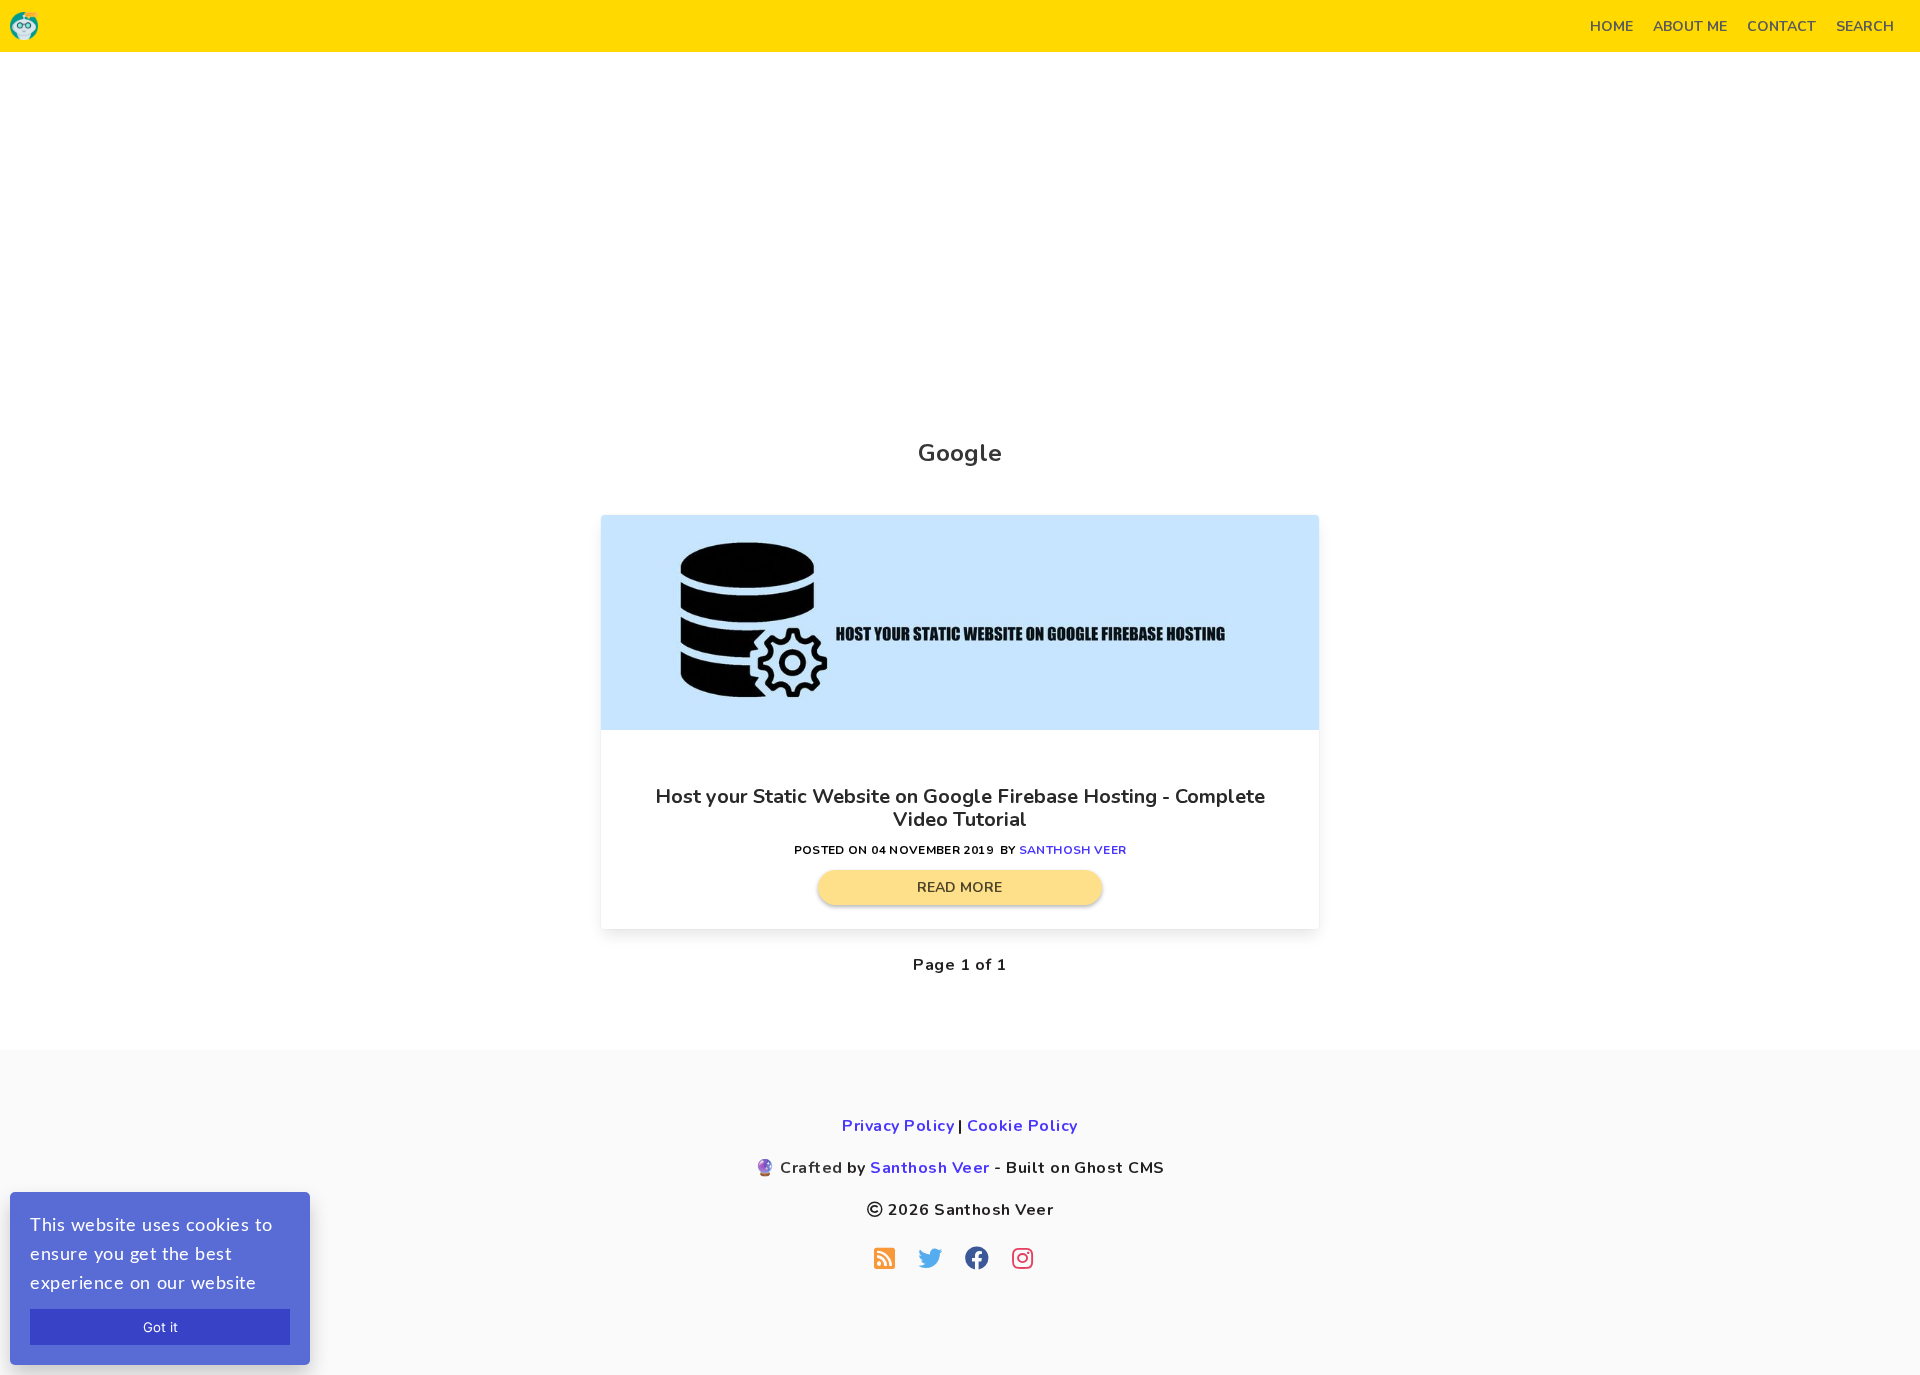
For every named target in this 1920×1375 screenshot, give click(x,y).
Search (1865, 26)
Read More (959, 887)
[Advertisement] (960, 222)
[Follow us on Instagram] (1022, 1259)
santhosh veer (1073, 850)
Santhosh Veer (929, 1168)
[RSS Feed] (884, 1259)
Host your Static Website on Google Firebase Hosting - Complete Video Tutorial (960, 808)
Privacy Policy (898, 1126)
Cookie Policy (1022, 1126)
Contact (1781, 26)
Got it (160, 1327)
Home (1611, 26)
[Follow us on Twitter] (930, 1259)
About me (1690, 26)
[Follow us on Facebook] (977, 1259)
